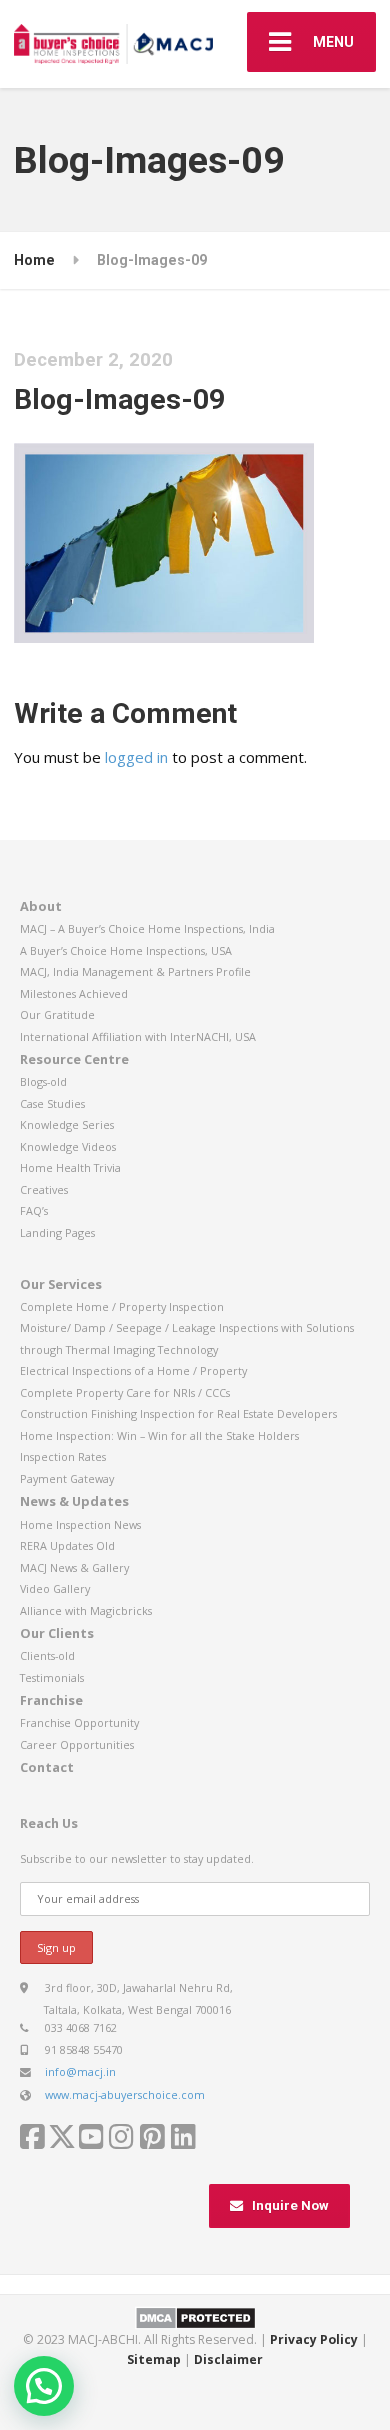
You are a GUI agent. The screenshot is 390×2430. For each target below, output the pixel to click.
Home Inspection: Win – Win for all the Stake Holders (159, 1435)
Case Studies (52, 1103)
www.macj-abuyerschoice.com (125, 2094)
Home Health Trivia (70, 1167)
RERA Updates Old (67, 1545)
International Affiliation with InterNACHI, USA (138, 1036)
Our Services (61, 1284)
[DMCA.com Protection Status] (195, 2316)
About (41, 906)
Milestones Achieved (74, 993)
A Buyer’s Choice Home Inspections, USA (126, 950)
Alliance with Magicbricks (86, 1610)
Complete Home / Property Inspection (122, 1306)
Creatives (44, 1189)
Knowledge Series (67, 1124)
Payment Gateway (67, 1478)
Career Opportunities (77, 1744)
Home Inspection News (80, 1524)
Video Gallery (55, 1588)
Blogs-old (43, 1081)
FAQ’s (34, 1210)
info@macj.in (80, 2071)
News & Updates (74, 1501)
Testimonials (52, 1677)
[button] (44, 2386)
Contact (47, 1767)
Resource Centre (74, 1059)
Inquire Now (290, 2205)
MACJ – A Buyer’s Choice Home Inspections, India (147, 928)
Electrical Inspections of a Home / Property (133, 1370)
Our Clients (57, 1633)
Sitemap (154, 2359)
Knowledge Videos (68, 1146)
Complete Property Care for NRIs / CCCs (125, 1392)
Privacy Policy (314, 2339)
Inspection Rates (63, 1456)
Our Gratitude (57, 1014)
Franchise (51, 1700)
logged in (136, 757)
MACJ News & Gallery (74, 1567)
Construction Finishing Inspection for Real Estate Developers (178, 1413)
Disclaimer (228, 2359)
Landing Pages (57, 1232)
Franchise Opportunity (79, 1722)
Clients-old (47, 1655)
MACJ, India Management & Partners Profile (135, 971)
